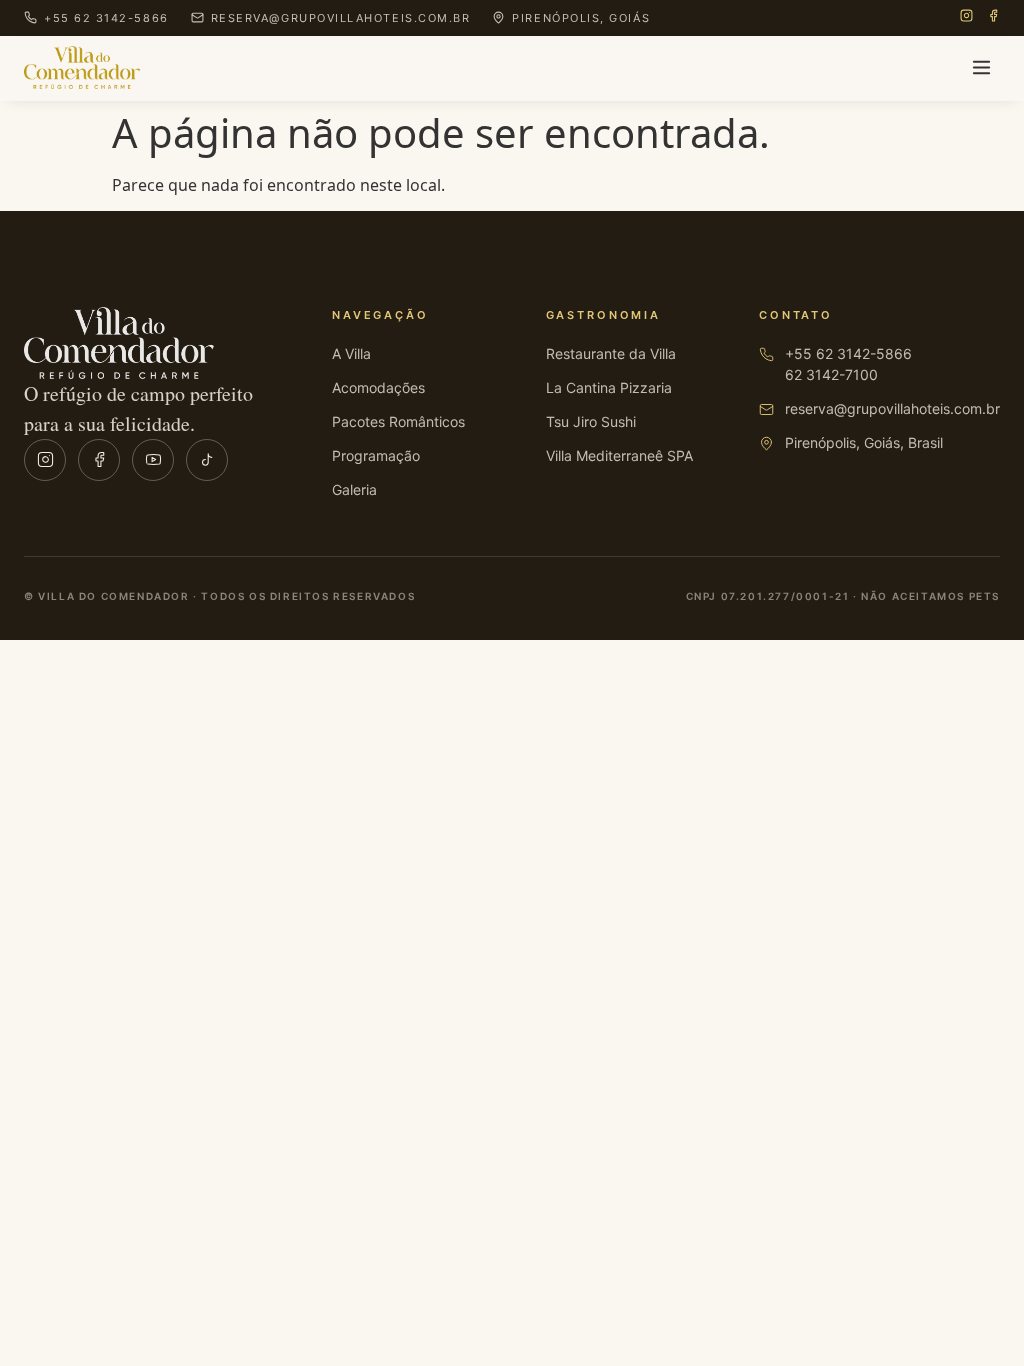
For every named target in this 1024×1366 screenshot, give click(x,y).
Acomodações (378, 387)
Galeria (354, 489)
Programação (376, 455)
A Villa (351, 353)
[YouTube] (153, 460)
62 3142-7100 (831, 374)
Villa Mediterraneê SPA (619, 455)
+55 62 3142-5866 (848, 353)
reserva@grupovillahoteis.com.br (892, 408)
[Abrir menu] (981, 68)
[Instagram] (966, 18)
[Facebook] (993, 18)
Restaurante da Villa (611, 353)
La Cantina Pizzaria (609, 387)
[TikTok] (207, 460)
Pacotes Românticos (398, 421)
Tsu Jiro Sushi (591, 421)
